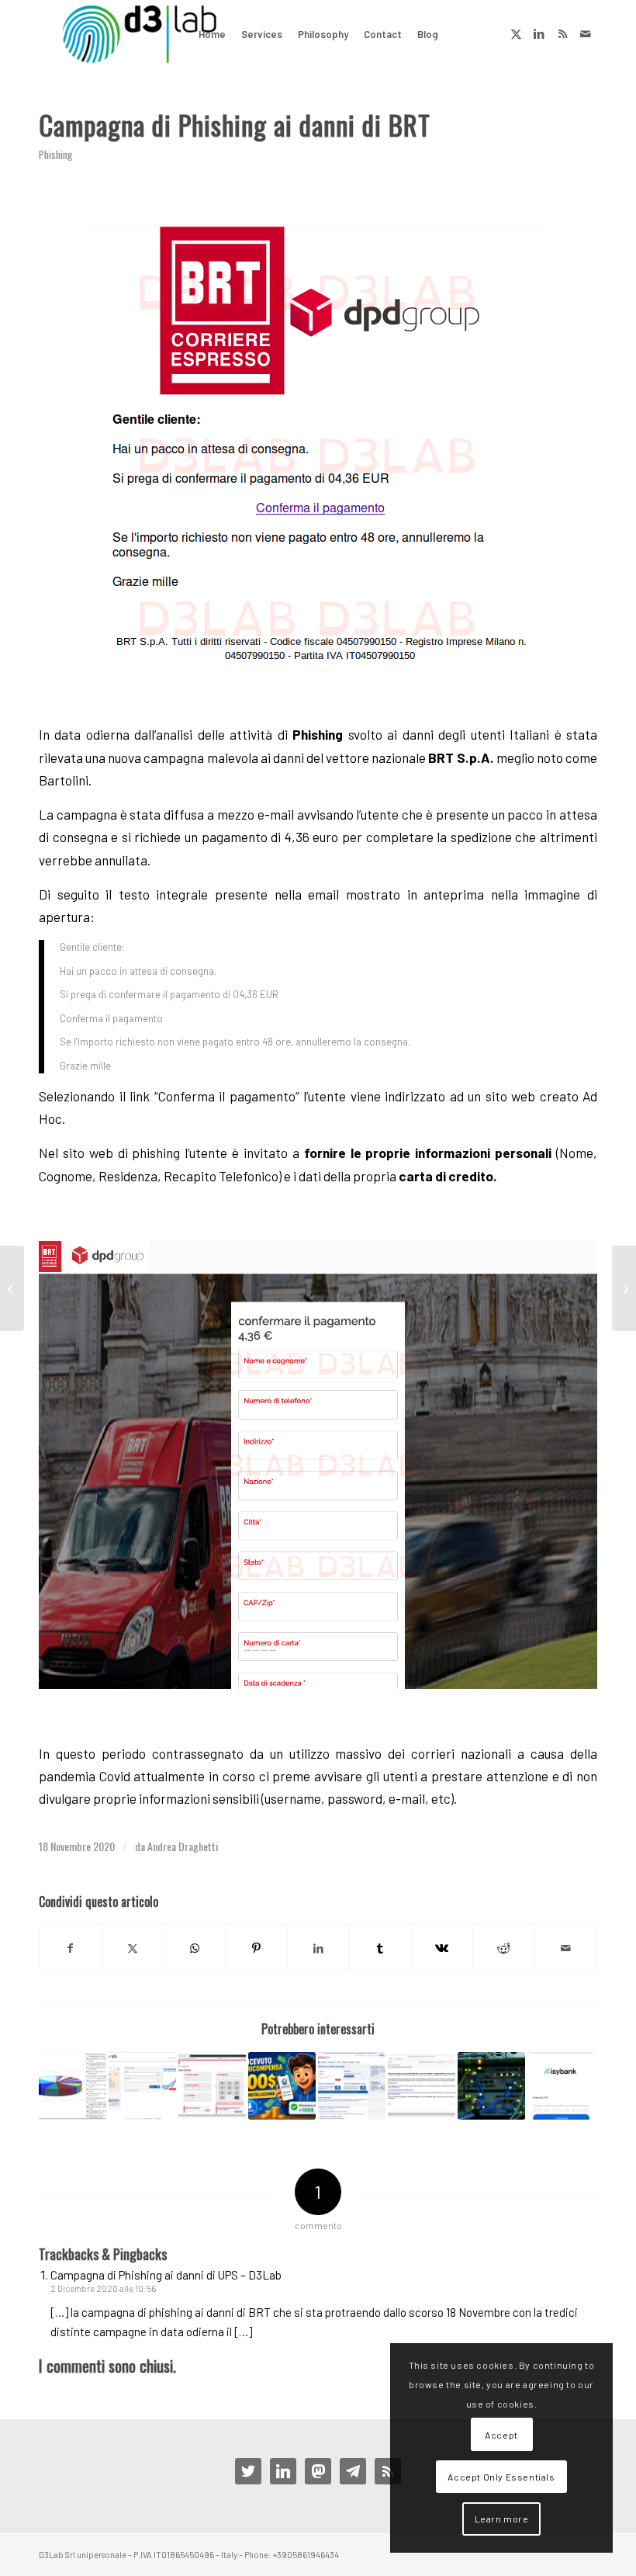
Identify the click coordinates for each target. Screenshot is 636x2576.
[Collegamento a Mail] (586, 33)
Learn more (502, 2519)
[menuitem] (212, 34)
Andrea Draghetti (183, 1846)
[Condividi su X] (133, 1948)
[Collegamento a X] (516, 33)
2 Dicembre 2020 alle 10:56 (103, 2288)
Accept (501, 2435)
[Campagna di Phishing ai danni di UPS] (624, 1288)
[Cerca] (459, 34)
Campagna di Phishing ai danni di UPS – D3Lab (166, 2275)
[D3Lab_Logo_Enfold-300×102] (139, 34)
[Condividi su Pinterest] (256, 1948)
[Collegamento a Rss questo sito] (562, 33)
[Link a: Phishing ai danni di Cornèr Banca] (142, 2086)
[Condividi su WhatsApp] (195, 1948)
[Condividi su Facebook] (71, 1948)
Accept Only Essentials (501, 2477)
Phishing (55, 154)
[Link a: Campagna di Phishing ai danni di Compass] (212, 2086)
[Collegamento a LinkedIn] (539, 33)
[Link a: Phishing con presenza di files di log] (73, 2086)
